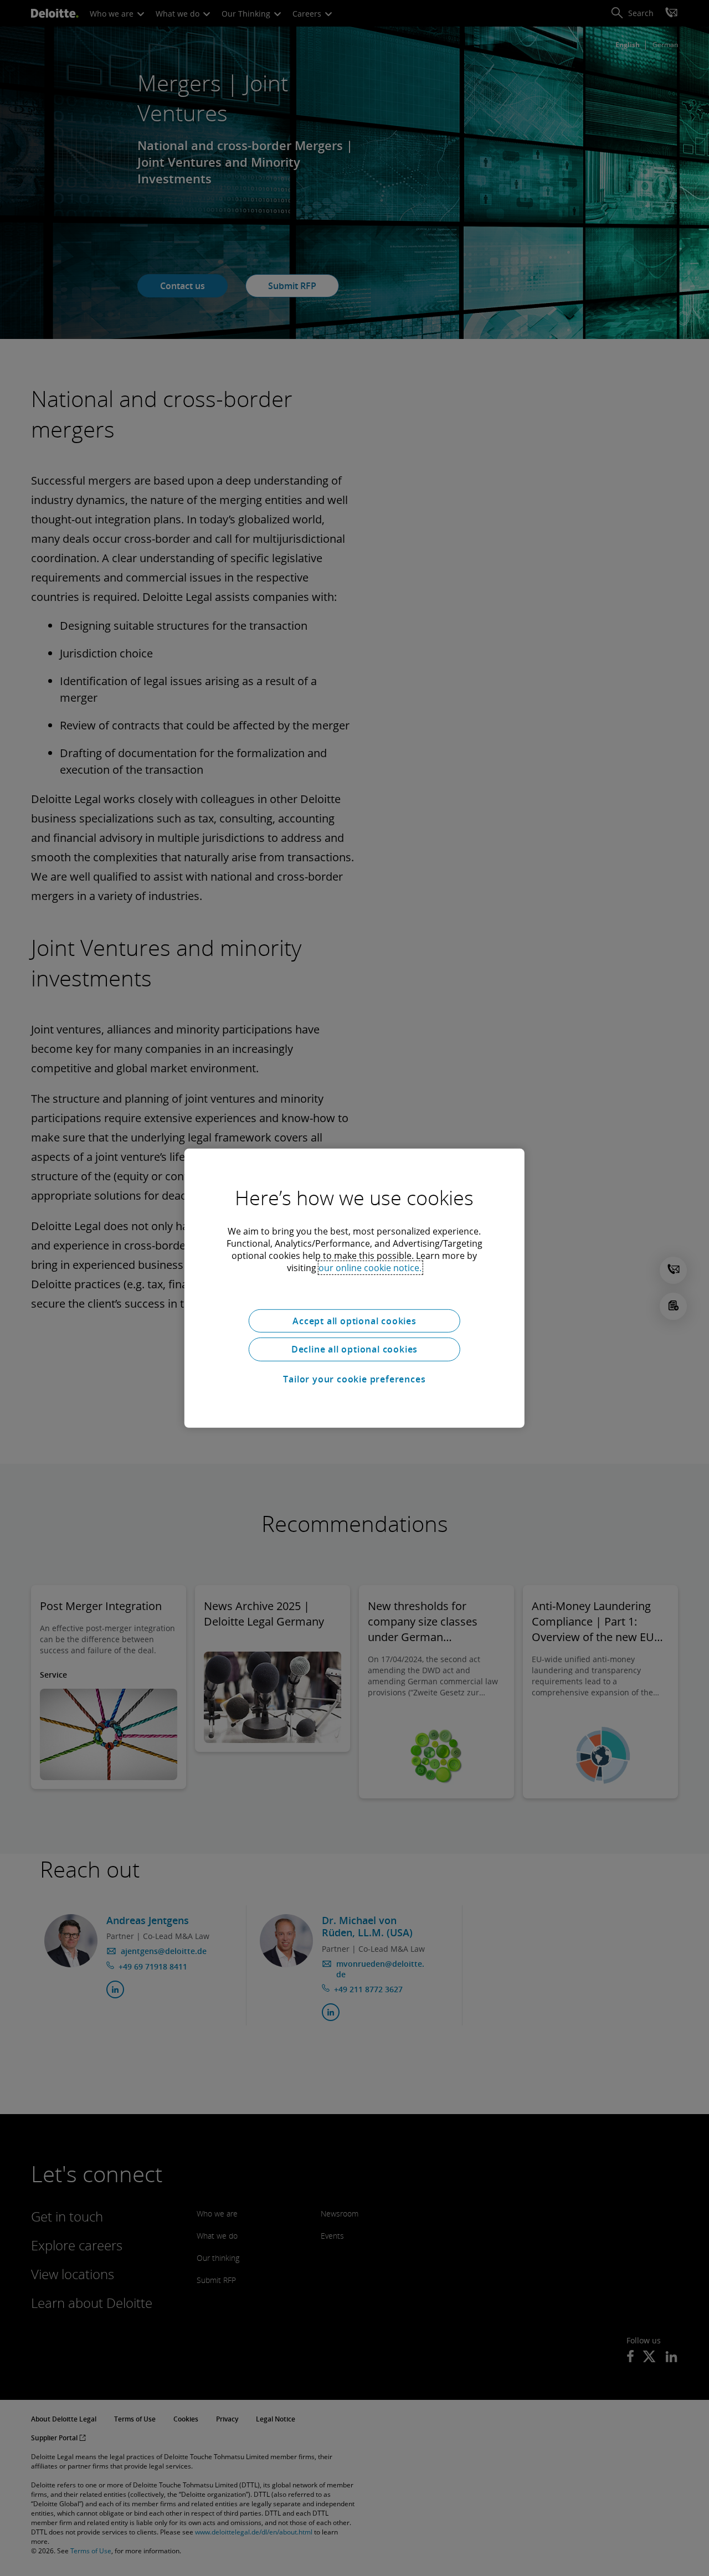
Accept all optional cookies (354, 1320)
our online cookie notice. (370, 1267)
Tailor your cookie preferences (354, 1379)
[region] (354, 1288)
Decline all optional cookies (354, 1349)
